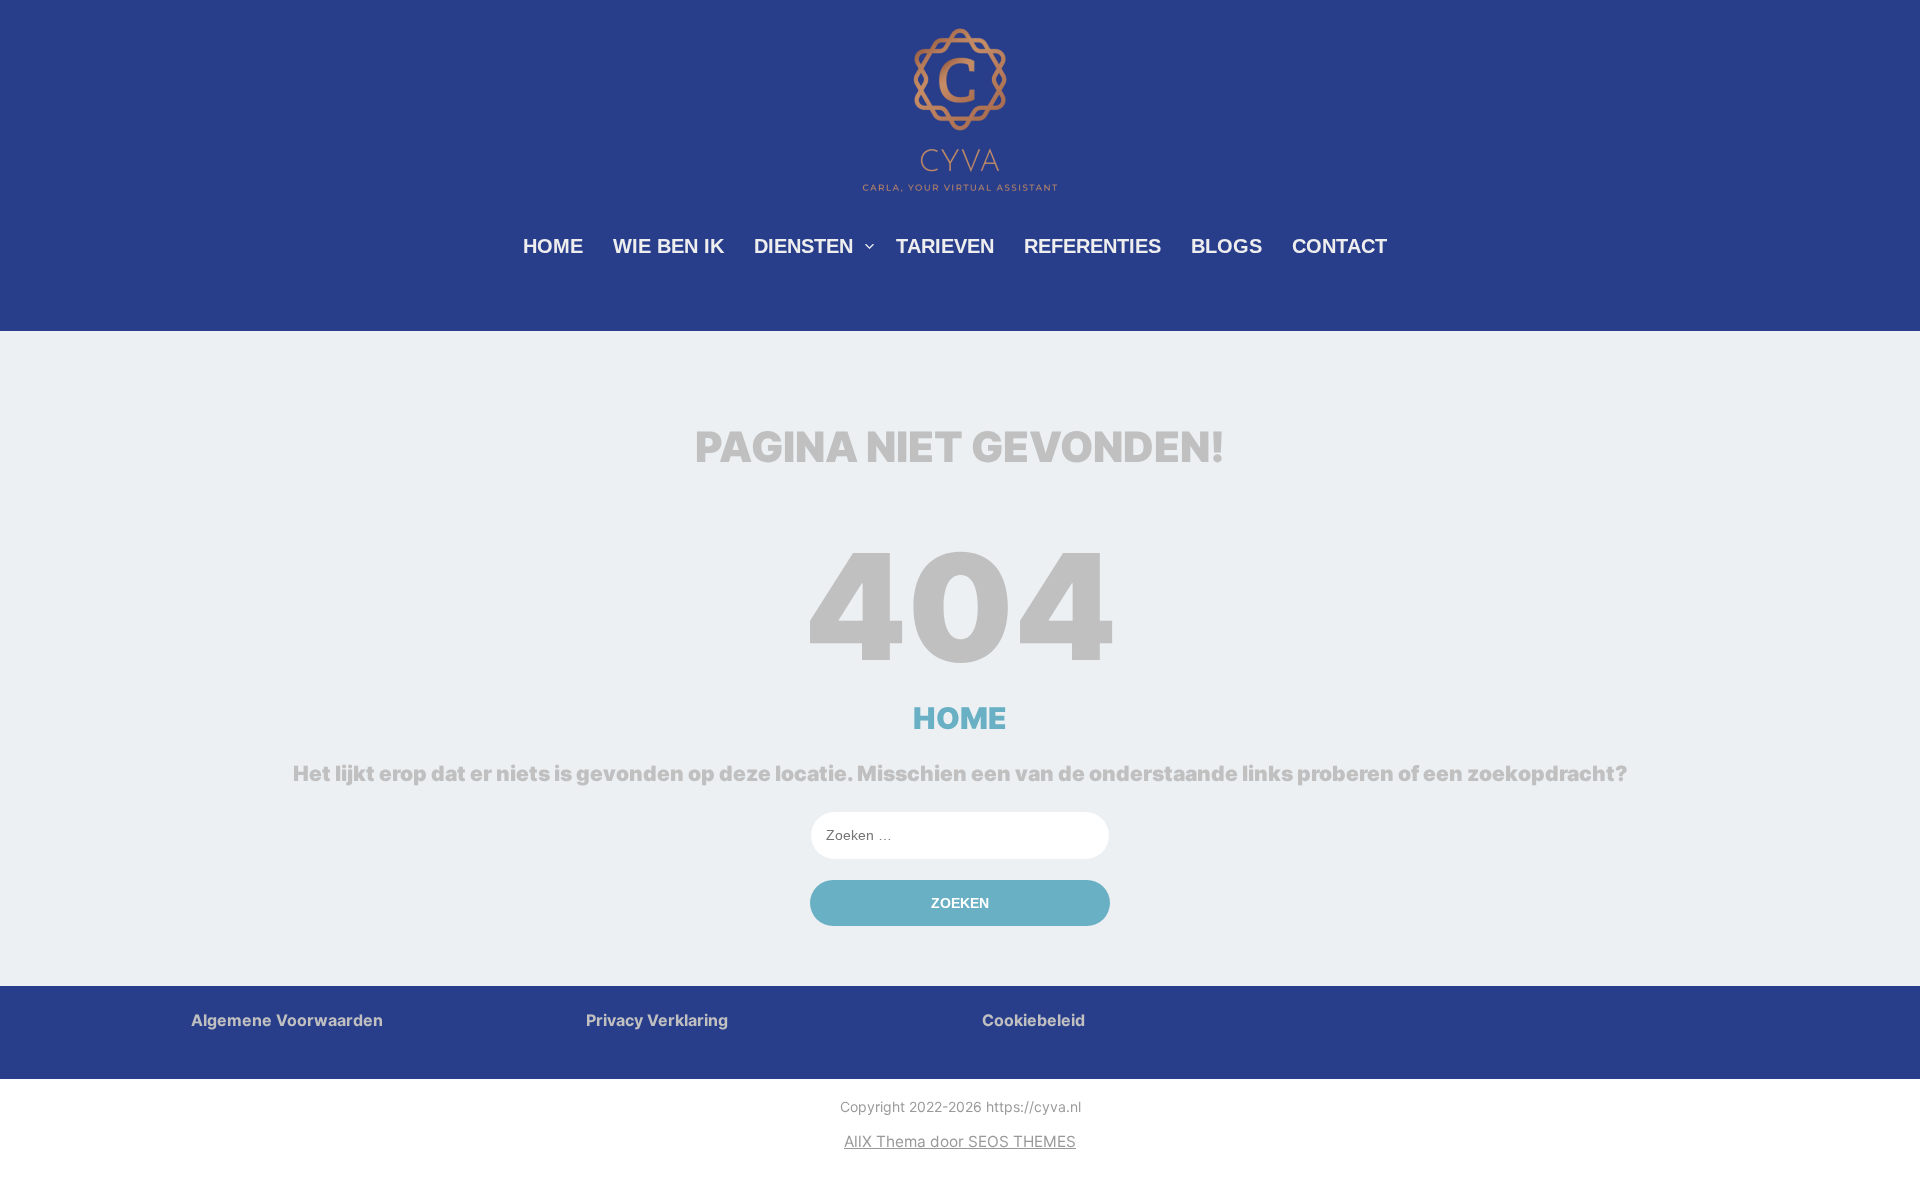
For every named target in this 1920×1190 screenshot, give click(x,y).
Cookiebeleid (1033, 1020)
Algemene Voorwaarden (287, 1020)
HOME (553, 246)
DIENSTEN (803, 246)
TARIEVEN (945, 246)
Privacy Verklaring (657, 1020)
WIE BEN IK (668, 246)
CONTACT (1339, 246)
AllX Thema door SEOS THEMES (960, 1141)
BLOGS (1226, 246)
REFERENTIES (1092, 246)
